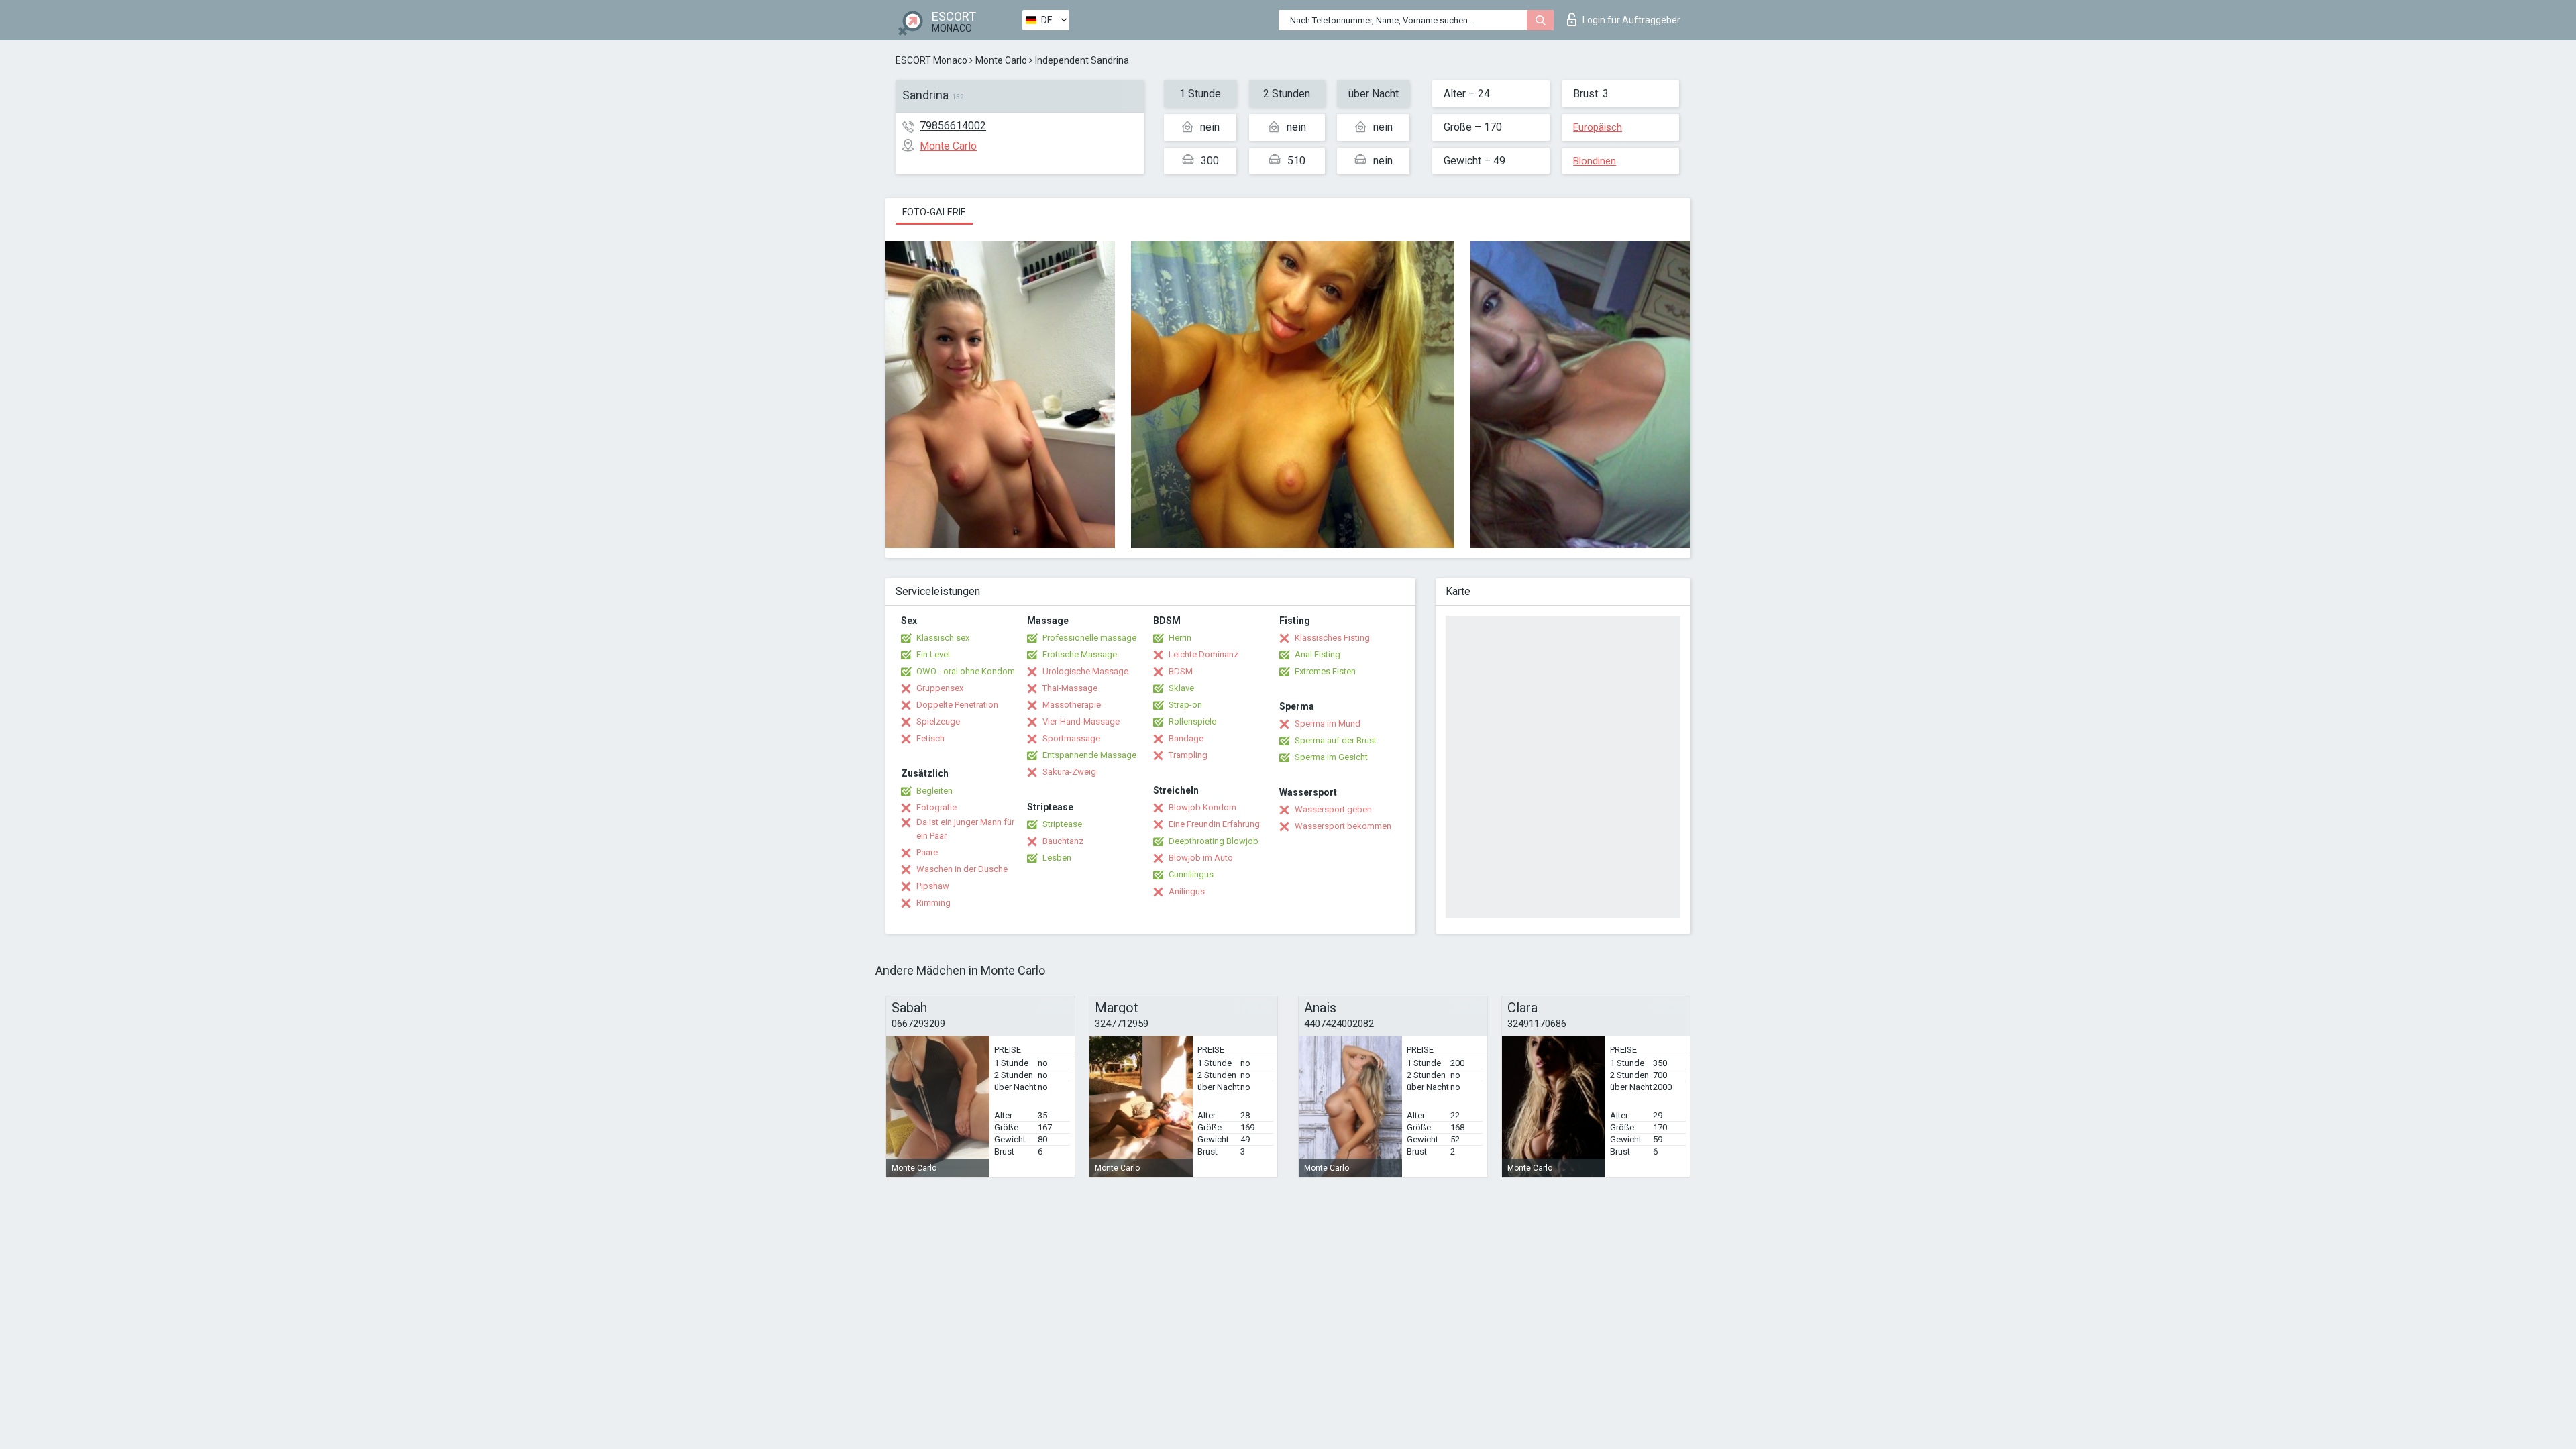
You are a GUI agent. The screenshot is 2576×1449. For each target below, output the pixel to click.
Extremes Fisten (1325, 671)
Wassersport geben (1333, 809)
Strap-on (1185, 705)
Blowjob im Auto (1201, 858)
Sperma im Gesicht (1331, 757)
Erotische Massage (1080, 654)
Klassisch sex (943, 638)
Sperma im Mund (1328, 723)
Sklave (1181, 688)
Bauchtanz (1063, 841)
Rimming (933, 903)
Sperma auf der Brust (1336, 740)
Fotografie (936, 807)
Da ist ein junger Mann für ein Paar (965, 829)
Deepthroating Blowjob (1214, 841)
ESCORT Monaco (931, 60)
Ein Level (933, 654)
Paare (927, 852)
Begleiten (934, 791)
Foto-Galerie (934, 212)
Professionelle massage (1089, 638)
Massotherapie (1072, 705)
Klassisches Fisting (1332, 638)
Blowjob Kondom (1202, 807)
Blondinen (1595, 161)
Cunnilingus (1191, 874)
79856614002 (953, 126)
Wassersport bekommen (1343, 826)
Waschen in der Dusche (962, 869)
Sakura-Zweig (1069, 772)
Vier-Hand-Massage (1081, 721)
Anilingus (1187, 891)
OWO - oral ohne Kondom (966, 671)
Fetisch (930, 738)
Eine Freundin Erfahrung (1214, 824)
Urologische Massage (1085, 671)
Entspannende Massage (1089, 755)
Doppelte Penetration (957, 705)
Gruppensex (940, 688)
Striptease (1062, 824)
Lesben (1057, 858)
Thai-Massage (1070, 688)
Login (1631, 20)
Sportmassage (1071, 738)
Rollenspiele (1192, 721)
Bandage (1186, 738)
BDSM (1181, 671)
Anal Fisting (1318, 654)
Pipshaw (933, 886)
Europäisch (1598, 127)
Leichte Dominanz (1203, 654)
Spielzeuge (938, 721)
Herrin (1180, 638)
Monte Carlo (1001, 60)
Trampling (1188, 755)
